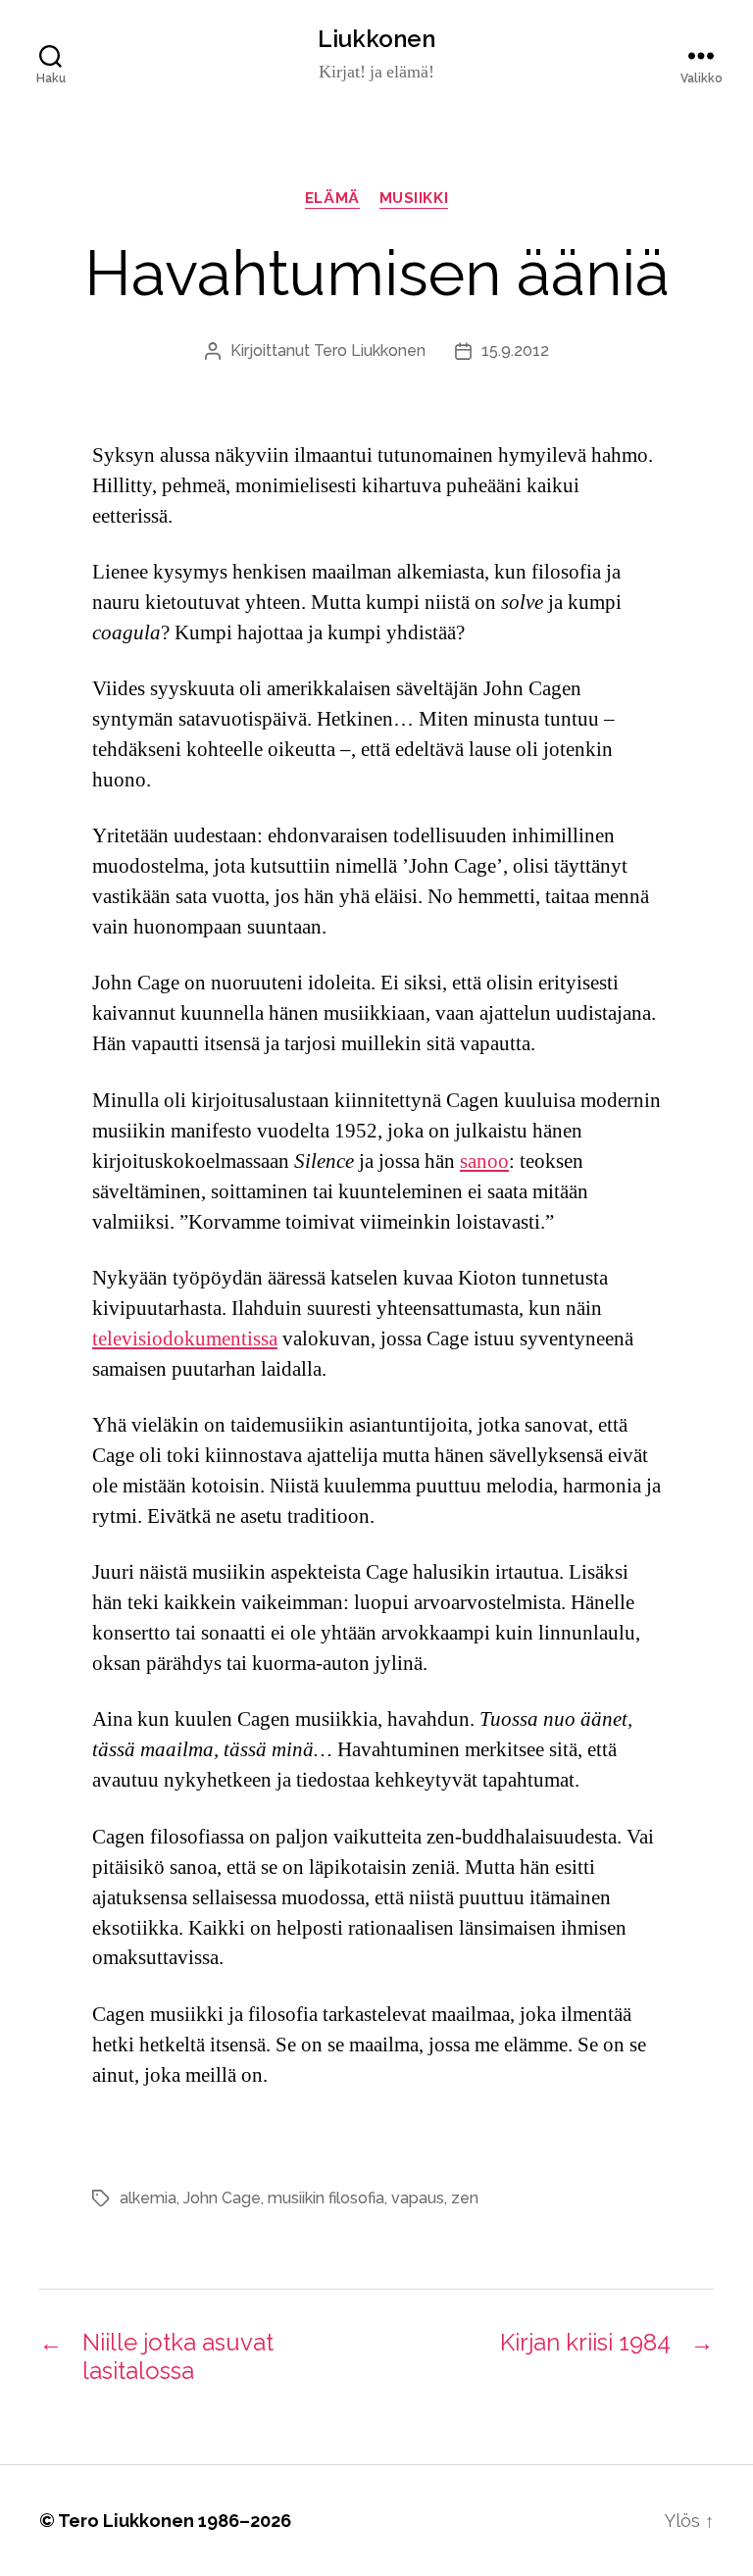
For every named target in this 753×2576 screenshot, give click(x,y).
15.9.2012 (515, 351)
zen (465, 2198)
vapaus (418, 2198)
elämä (332, 198)
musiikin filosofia (326, 2198)
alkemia (148, 2198)
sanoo (484, 1162)
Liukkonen (376, 39)
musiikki (414, 198)
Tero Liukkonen (370, 351)
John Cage (222, 2198)
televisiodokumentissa (185, 1339)
